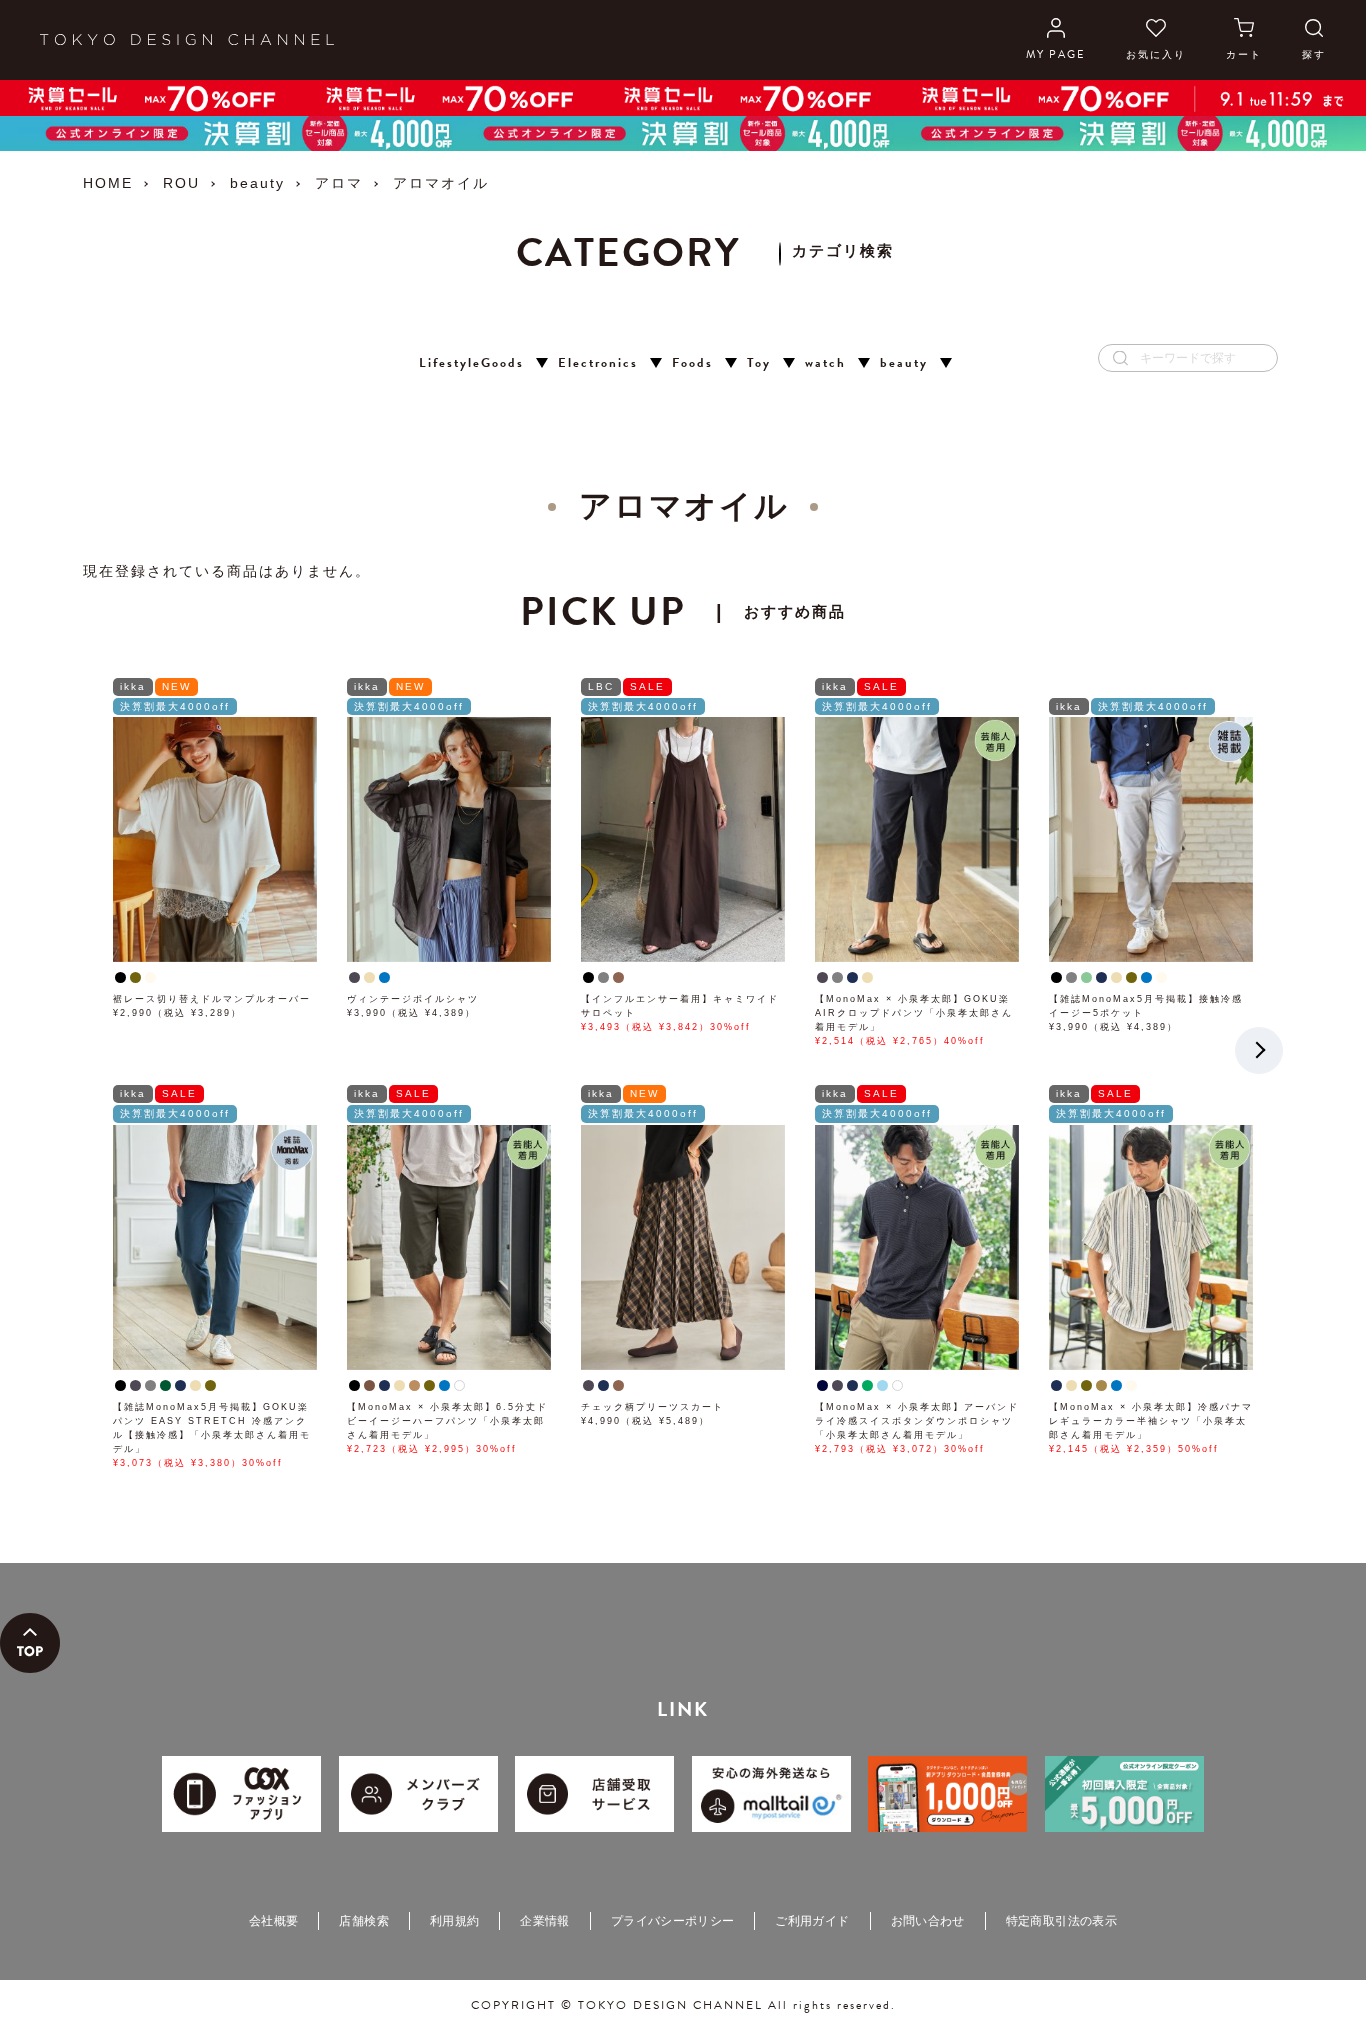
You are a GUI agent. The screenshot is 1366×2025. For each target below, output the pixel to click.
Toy (759, 363)
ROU (181, 183)
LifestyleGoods (471, 363)
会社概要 (273, 1921)
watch (825, 363)
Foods (692, 363)
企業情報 (544, 1921)
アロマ (339, 183)
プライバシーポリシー (673, 1921)
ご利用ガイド (812, 1921)
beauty (257, 183)
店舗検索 (363, 1921)
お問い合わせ (928, 1921)
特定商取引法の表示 (1061, 1921)
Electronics (598, 363)
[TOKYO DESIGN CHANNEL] (187, 40)
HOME (108, 183)
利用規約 (454, 1921)
